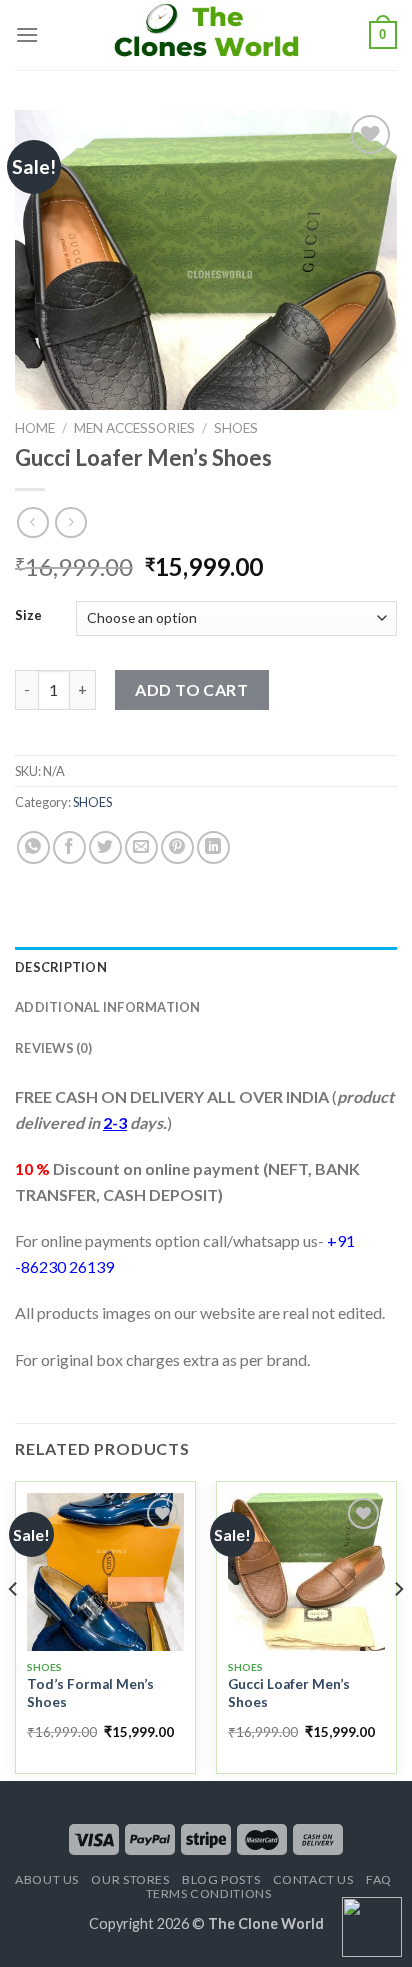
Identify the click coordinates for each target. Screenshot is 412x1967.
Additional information (108, 1007)
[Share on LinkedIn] (213, 847)
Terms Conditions (209, 1893)
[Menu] (27, 34)
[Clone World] (206, 35)
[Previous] (14, 1629)
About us (47, 1879)
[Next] (398, 1629)
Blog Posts (221, 1879)
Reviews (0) (53, 1048)
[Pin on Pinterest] (177, 847)
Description (61, 967)
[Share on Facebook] (69, 847)
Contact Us (313, 1879)
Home (35, 428)
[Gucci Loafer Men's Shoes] (306, 1571)
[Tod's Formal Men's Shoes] (105, 1571)
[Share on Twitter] (105, 847)
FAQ (379, 1879)
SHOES (236, 428)
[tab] (206, 967)
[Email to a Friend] (141, 847)
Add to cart (191, 689)
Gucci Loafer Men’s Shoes (289, 1693)
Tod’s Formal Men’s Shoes (90, 1693)
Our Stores (130, 1879)
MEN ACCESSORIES (134, 428)
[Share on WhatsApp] (33, 847)
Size (28, 616)
